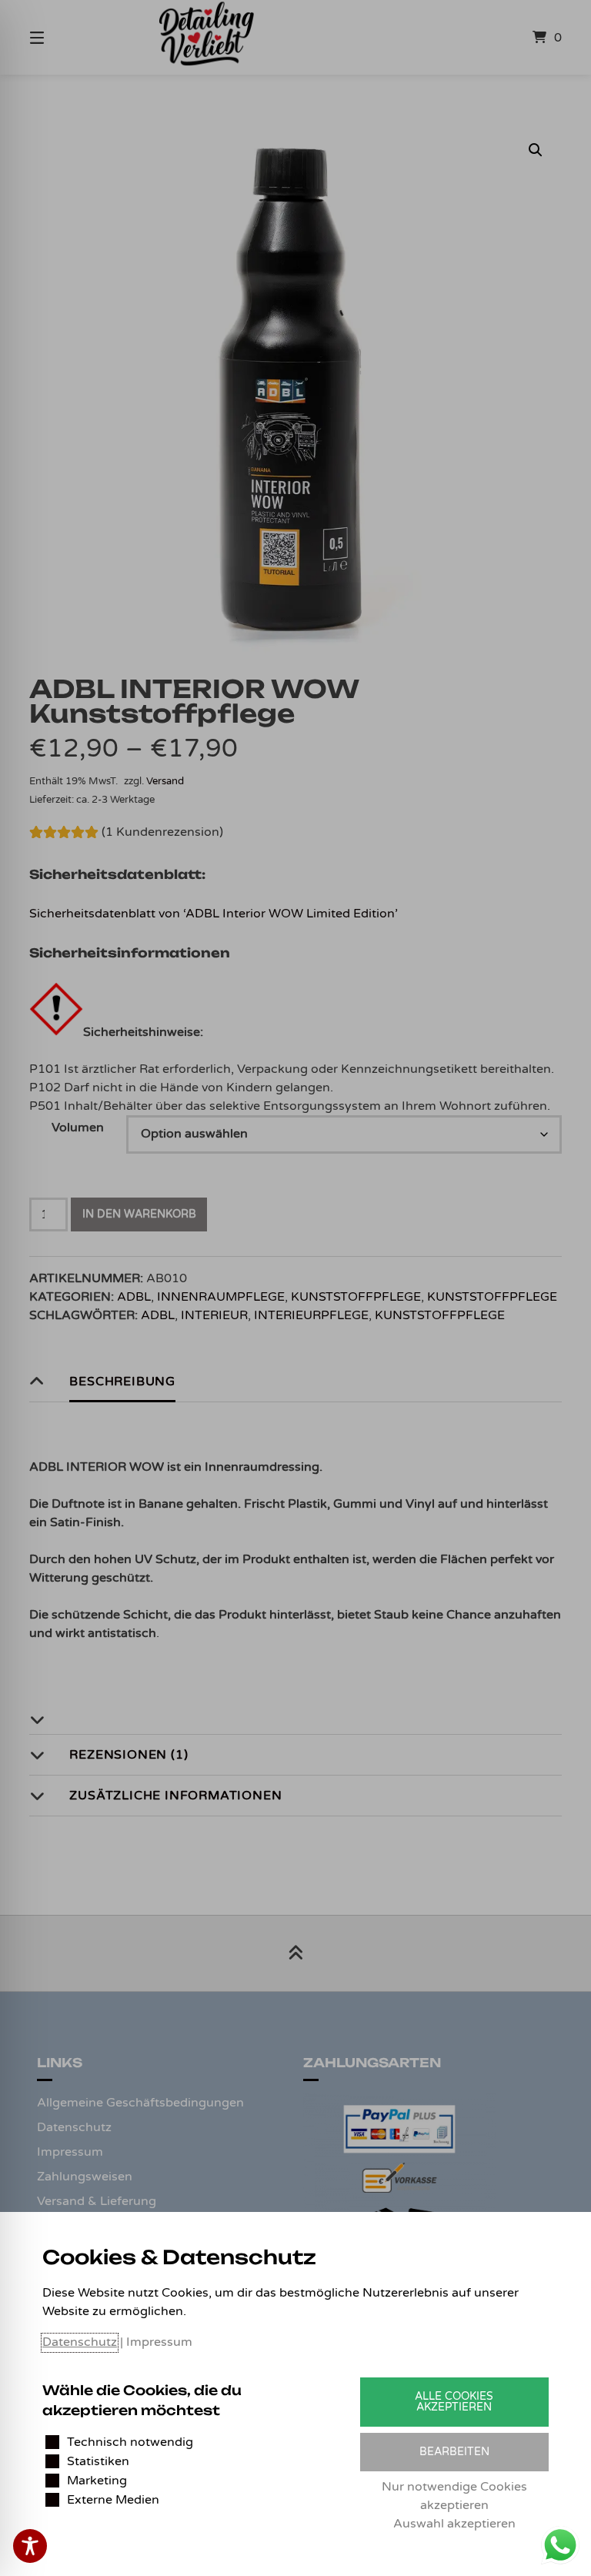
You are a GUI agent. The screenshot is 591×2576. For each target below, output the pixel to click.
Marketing (97, 2481)
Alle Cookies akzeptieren (454, 2402)
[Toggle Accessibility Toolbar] (30, 2546)
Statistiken (98, 2461)
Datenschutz (80, 2342)
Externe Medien (113, 2500)
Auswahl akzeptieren (454, 2524)
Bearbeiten (454, 2452)
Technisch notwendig (130, 2442)
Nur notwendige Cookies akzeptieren (454, 2496)
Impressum (159, 2342)
